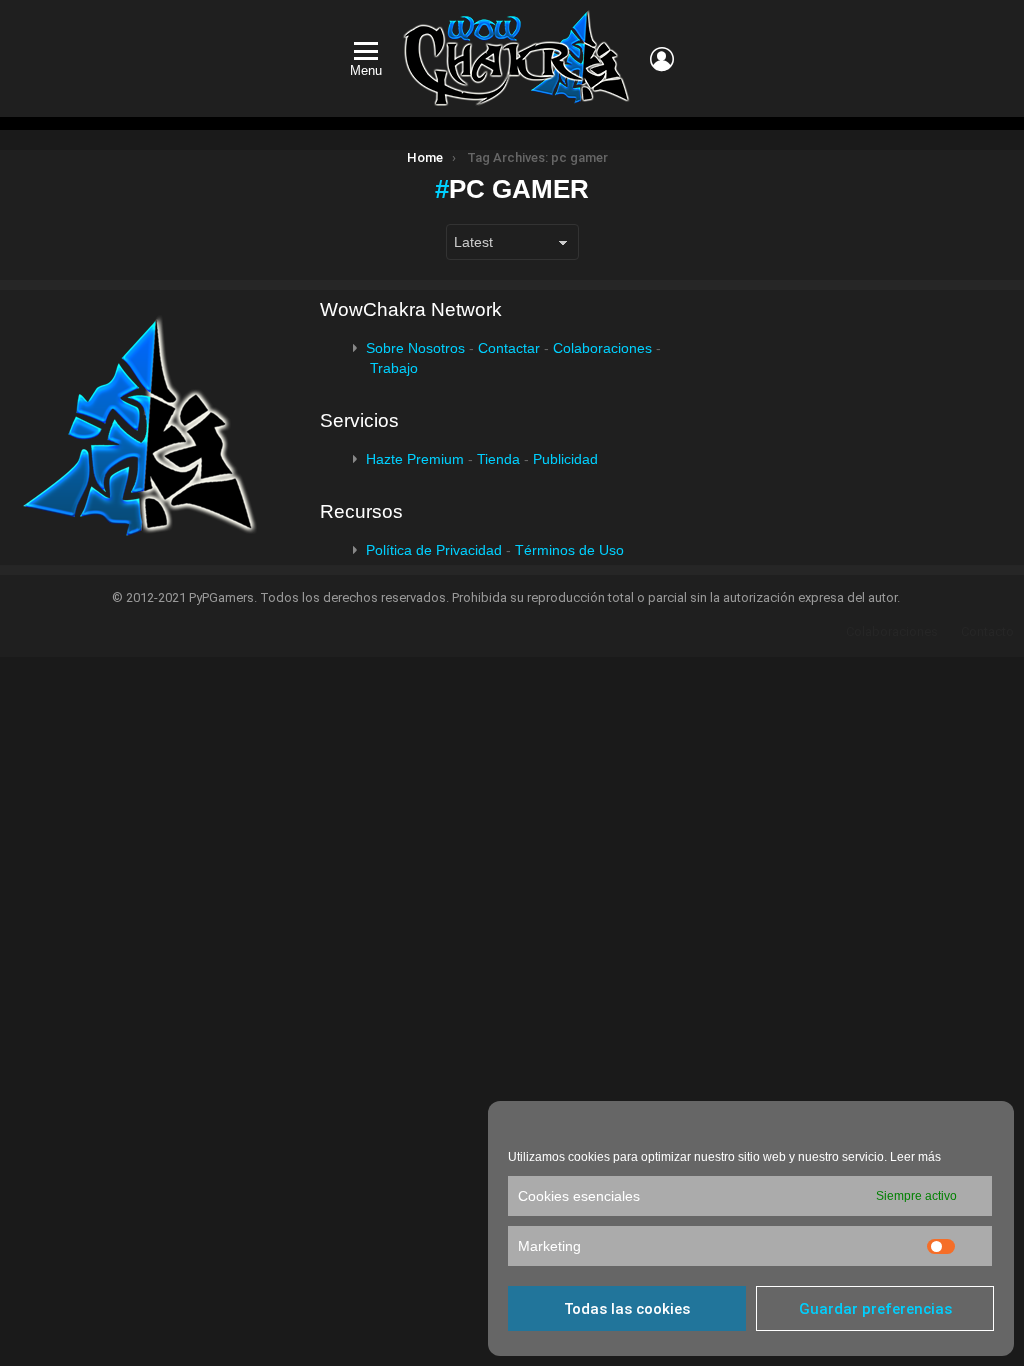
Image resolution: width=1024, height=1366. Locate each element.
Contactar (509, 348)
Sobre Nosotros (415, 348)
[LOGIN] (662, 59)
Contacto (987, 631)
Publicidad (565, 459)
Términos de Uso (569, 550)
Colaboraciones (602, 348)
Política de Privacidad (434, 550)
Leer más (915, 1157)
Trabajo (394, 368)
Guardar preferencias (875, 1309)
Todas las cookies (627, 1309)
